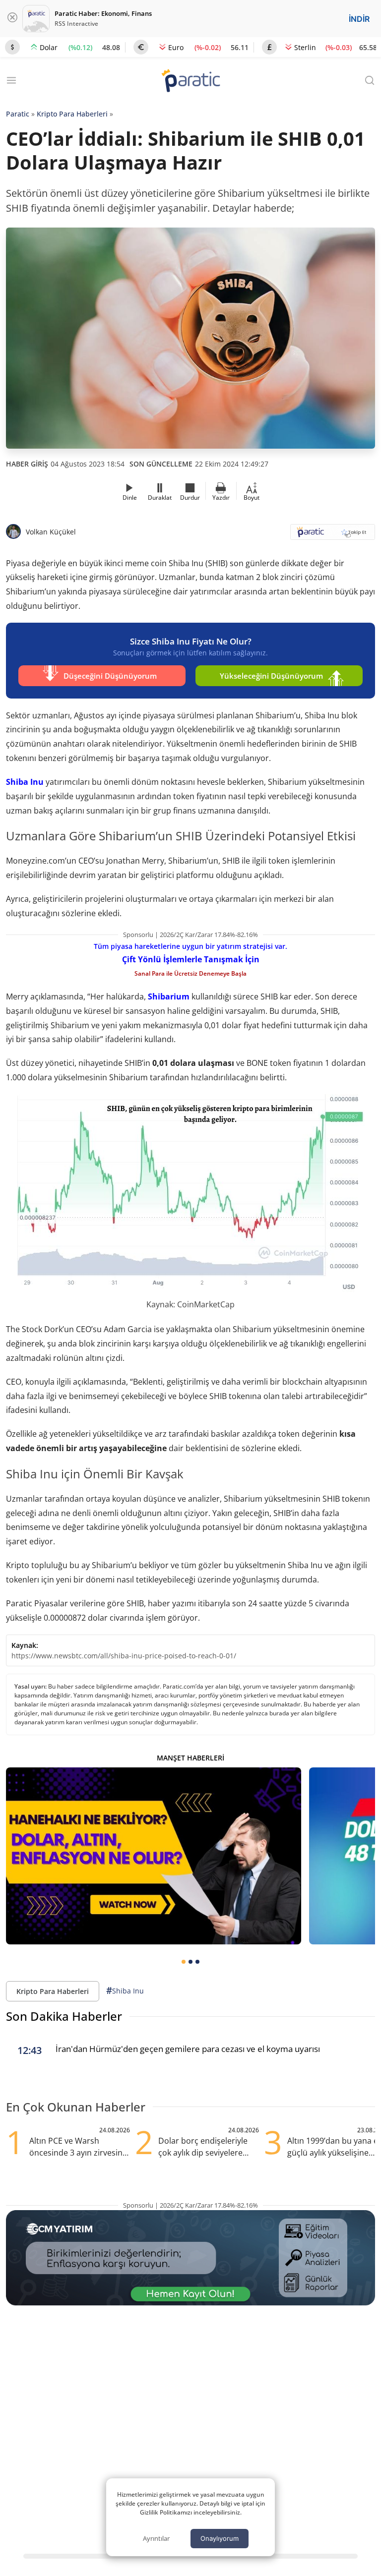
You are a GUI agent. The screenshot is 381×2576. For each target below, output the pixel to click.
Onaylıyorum (220, 2538)
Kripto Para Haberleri (72, 114)
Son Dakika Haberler (64, 2016)
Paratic (18, 114)
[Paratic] (190, 82)
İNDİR (359, 19)
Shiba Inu (25, 782)
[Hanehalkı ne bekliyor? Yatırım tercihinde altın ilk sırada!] (154, 1856)
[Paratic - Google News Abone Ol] (333, 535)
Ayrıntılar (156, 2538)
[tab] (184, 1962)
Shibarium (169, 996)
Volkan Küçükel (51, 532)
